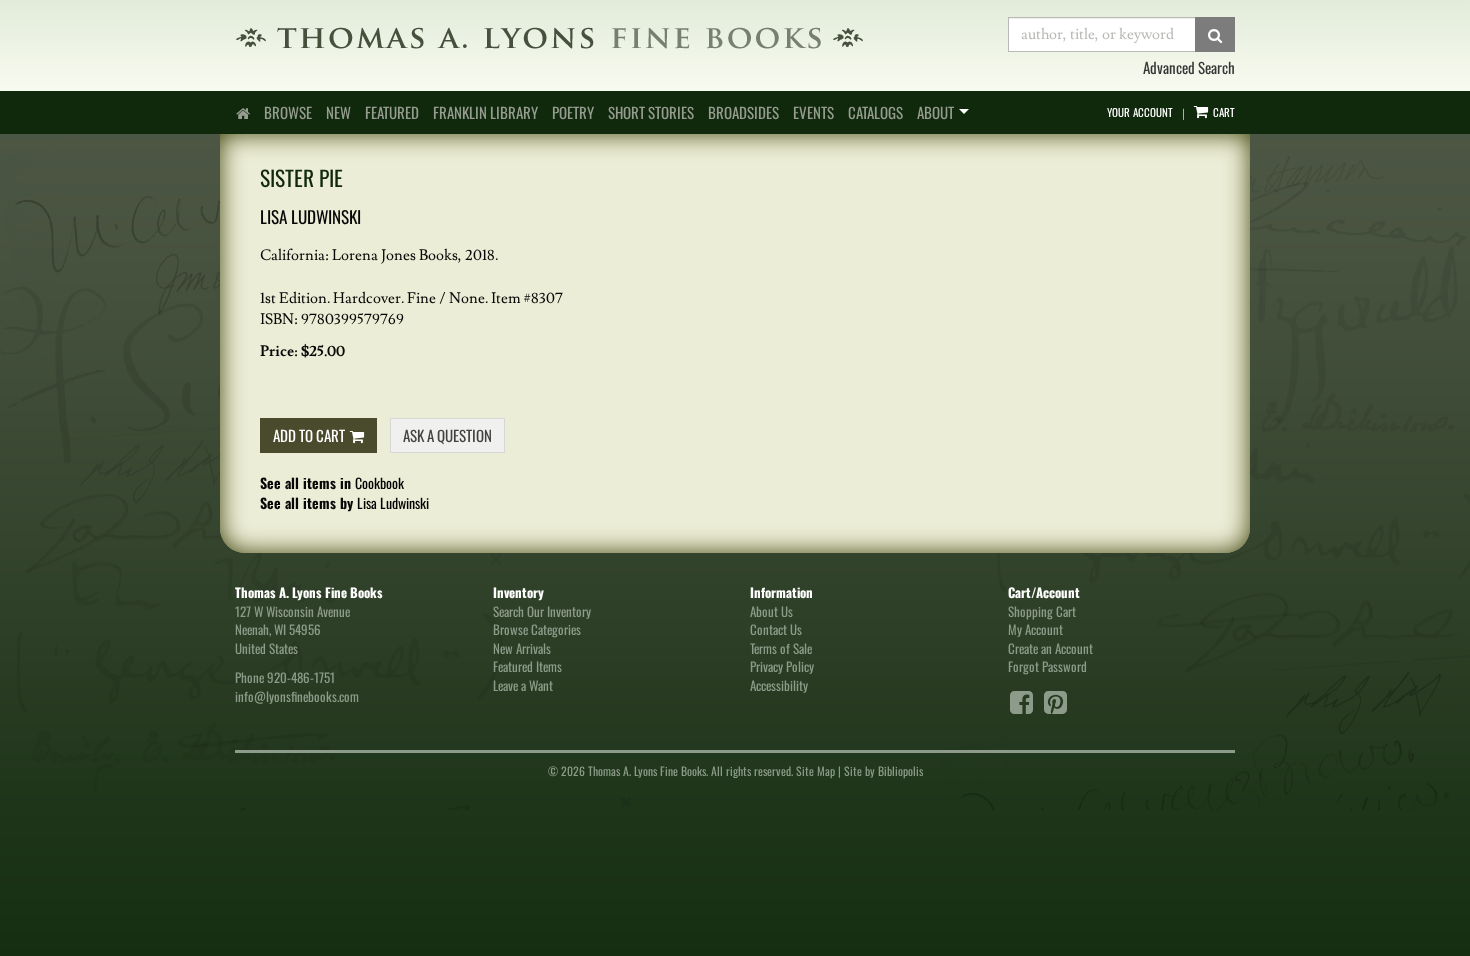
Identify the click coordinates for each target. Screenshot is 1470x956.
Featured (392, 112)
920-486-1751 (301, 677)
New (338, 112)
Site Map (815, 770)
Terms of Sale (781, 648)
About (935, 112)
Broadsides (743, 112)
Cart (1222, 112)
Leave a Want (523, 685)
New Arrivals (522, 648)
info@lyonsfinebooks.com (297, 696)
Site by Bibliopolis (883, 770)
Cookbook (379, 482)
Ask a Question (447, 435)
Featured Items (527, 666)
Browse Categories (537, 629)
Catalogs (875, 112)
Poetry (573, 112)
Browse (288, 112)
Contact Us (776, 629)
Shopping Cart (1042, 611)
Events (813, 112)
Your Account (1140, 112)
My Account (1035, 629)
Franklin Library (485, 112)
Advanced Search (1189, 67)
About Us (771, 611)
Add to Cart (309, 435)
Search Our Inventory (542, 611)
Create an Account (1050, 648)
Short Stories (651, 112)
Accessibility (779, 685)
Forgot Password (1047, 666)
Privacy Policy (782, 666)
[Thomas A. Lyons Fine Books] (606, 37)
